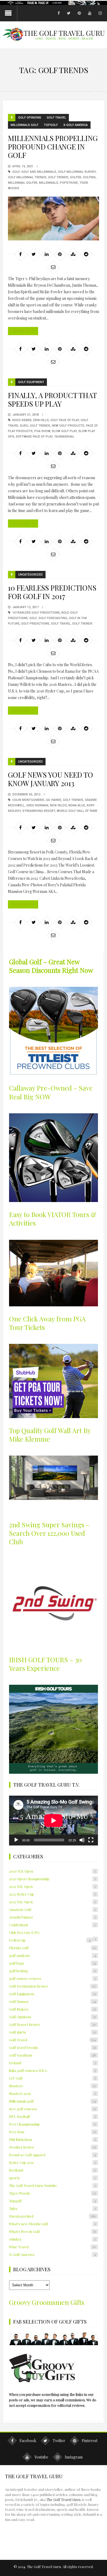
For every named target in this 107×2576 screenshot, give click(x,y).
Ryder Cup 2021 (52, 2162)
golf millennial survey (77, 172)
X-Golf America (76, 125)
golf (16, 172)
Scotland (52, 2170)
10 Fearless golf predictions (36, 613)
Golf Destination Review (52, 1986)
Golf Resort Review (52, 2024)
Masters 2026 (52, 2093)
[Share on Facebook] (20, 254)
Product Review (52, 2147)
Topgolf (51, 125)
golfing (89, 177)
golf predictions (35, 624)
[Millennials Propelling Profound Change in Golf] (54, 219)
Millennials (49, 183)
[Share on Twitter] (33, 254)
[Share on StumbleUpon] (73, 254)
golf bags (52, 1963)
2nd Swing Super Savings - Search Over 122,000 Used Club (49, 1533)
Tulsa (52, 2208)
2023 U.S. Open (52, 1902)
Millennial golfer (23, 183)
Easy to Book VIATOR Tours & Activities (53, 1219)
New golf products (68, 426)
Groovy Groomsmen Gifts (47, 2302)
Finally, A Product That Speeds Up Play (52, 399)
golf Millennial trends (27, 177)
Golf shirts (52, 2032)
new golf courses (52, 2109)
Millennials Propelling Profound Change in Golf (53, 147)
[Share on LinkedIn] (47, 254)
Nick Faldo (58, 805)
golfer (76, 177)
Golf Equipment (31, 382)
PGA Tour (52, 2132)
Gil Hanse (54, 800)
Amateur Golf (52, 1909)
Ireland (52, 2063)
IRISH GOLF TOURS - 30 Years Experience (45, 1664)
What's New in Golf (52, 2231)
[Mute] (82, 1840)
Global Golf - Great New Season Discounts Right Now (51, 966)
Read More (21, 331)
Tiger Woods (52, 2193)
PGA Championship (52, 2124)
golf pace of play (65, 420)
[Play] (16, 1840)
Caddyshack (52, 1925)
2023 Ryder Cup (52, 1894)
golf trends (58, 177)
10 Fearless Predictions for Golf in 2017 (52, 592)
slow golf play (64, 431)
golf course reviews (52, 1978)
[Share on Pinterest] (60, 254)
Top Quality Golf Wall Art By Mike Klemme (50, 1435)
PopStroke (69, 183)
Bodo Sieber (22, 420)
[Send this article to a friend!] (53, 267)
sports (52, 2178)
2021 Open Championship (52, 1879)
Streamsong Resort (39, 811)
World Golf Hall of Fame (77, 811)
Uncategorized (30, 575)
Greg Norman (37, 805)
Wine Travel (52, 2247)
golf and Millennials (39, 172)
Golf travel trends (52, 2047)
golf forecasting (53, 618)
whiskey (52, 2239)
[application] (54, 1821)
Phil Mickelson (52, 2139)
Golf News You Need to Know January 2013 (50, 779)
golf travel (61, 624)
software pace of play (34, 437)
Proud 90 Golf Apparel (52, 2155)
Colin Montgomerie (28, 800)
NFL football (52, 2116)
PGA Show (42, 431)
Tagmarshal (64, 437)
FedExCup (50, 1940)
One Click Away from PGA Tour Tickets (47, 1323)
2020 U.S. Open (52, 1871)
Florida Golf (52, 1948)
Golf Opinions (30, 118)
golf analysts (52, 1955)
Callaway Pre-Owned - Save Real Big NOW (51, 1092)
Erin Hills (41, 420)
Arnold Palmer (52, 1917)
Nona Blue (77, 805)
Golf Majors (52, 2009)
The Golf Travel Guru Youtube (52, 2185)
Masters (52, 2086)
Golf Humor (52, 2001)
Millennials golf (25, 125)
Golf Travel (56, 118)
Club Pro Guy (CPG (24, 1932)
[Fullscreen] (91, 1840)
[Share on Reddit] (86, 254)
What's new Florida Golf (52, 2224)
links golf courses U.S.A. (52, 2070)
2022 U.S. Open (52, 1886)
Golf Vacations (52, 2055)
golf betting (52, 1971)
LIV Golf (52, 2078)
